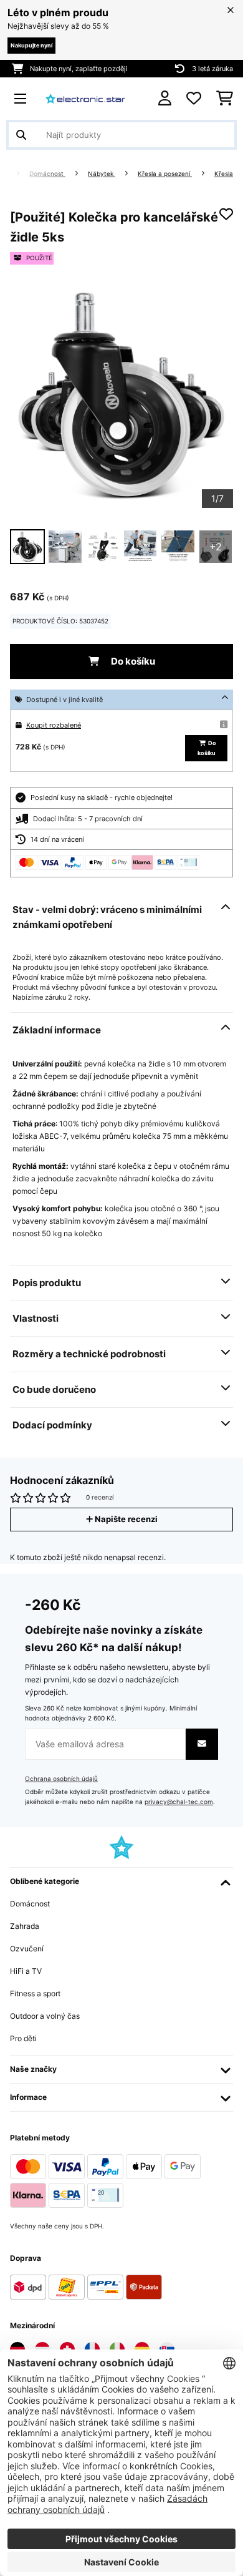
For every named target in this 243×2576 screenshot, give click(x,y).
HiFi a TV (26, 1971)
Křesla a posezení (165, 174)
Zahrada (25, 1926)
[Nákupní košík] (225, 99)
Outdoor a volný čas (45, 2016)
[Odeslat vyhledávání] (21, 135)
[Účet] (165, 98)
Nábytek (102, 174)
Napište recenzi (125, 1519)
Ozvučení (27, 1949)
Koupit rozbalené (54, 725)
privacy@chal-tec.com (179, 1802)
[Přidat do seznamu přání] (226, 214)
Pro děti (23, 2038)
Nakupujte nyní (31, 45)
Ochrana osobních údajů (61, 1779)
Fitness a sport (35, 1993)
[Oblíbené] (194, 99)
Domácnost (47, 174)
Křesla (224, 174)
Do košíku (132, 661)
